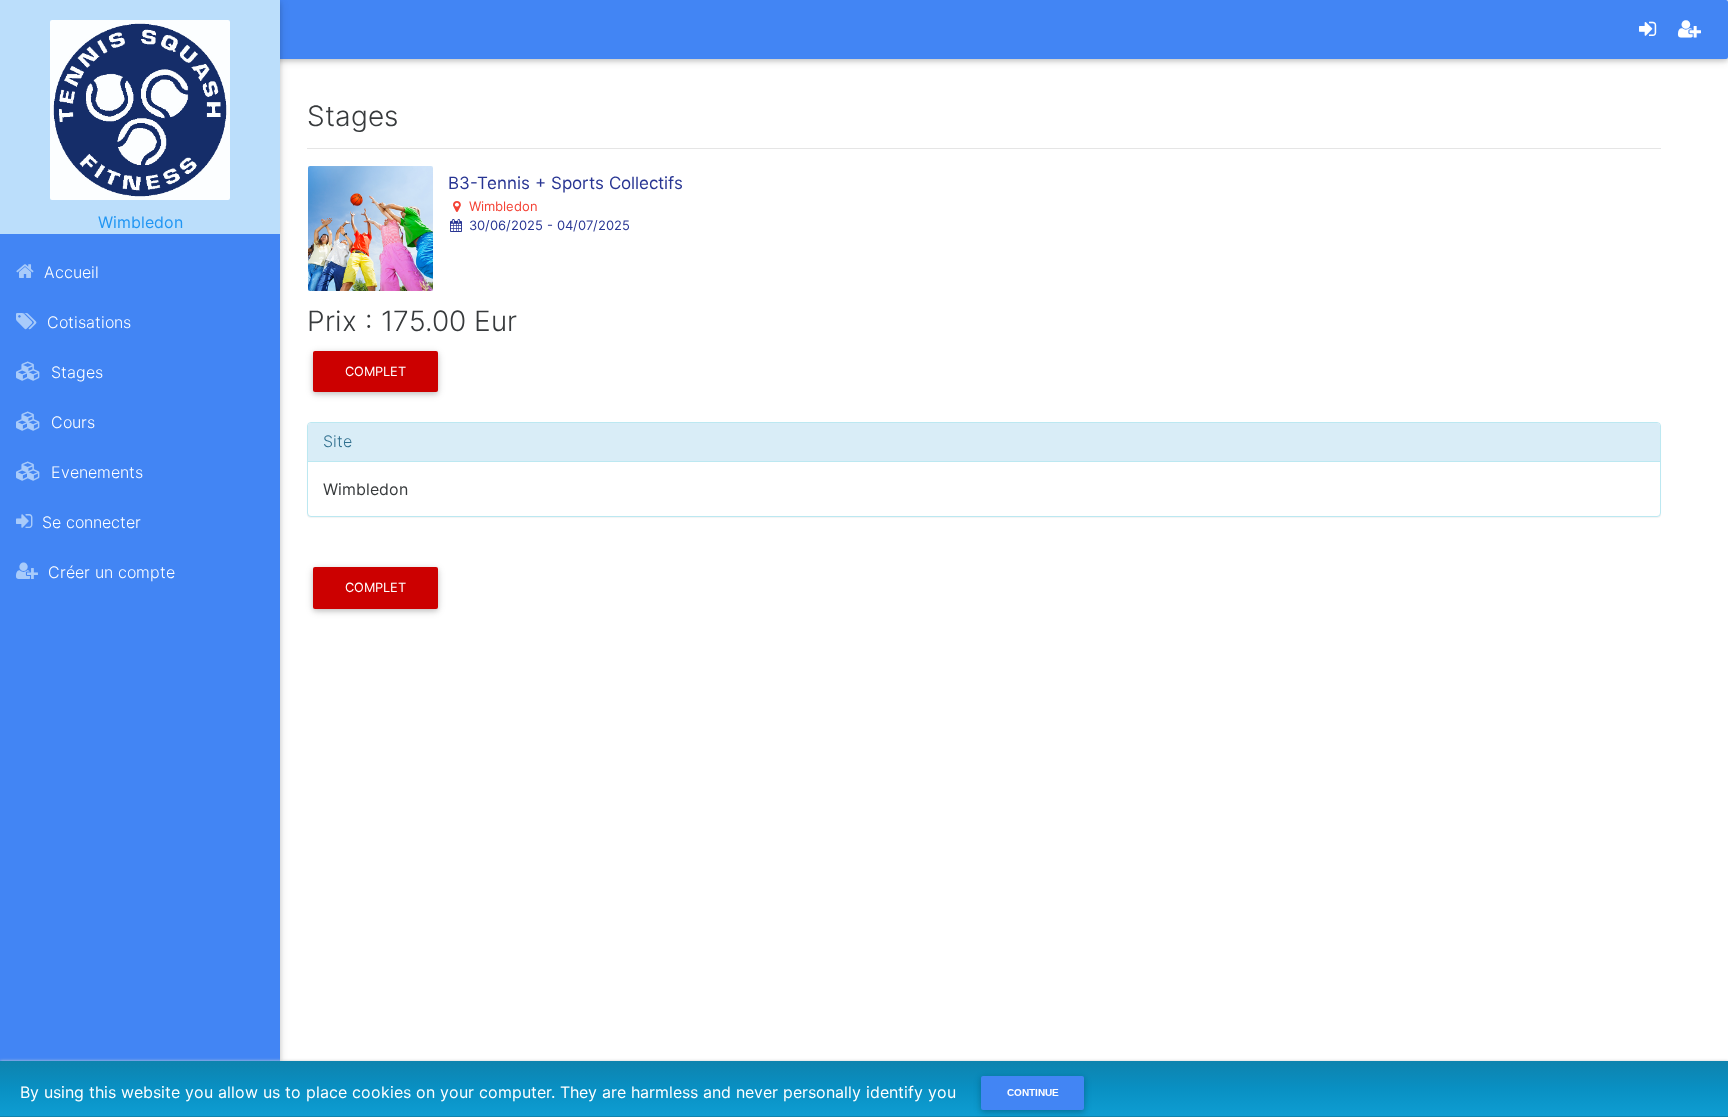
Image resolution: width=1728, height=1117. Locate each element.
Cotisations (86, 322)
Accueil (69, 272)
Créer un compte (109, 572)
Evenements (94, 472)
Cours (70, 422)
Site (337, 441)
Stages (74, 372)
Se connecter (89, 522)
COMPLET (375, 371)
